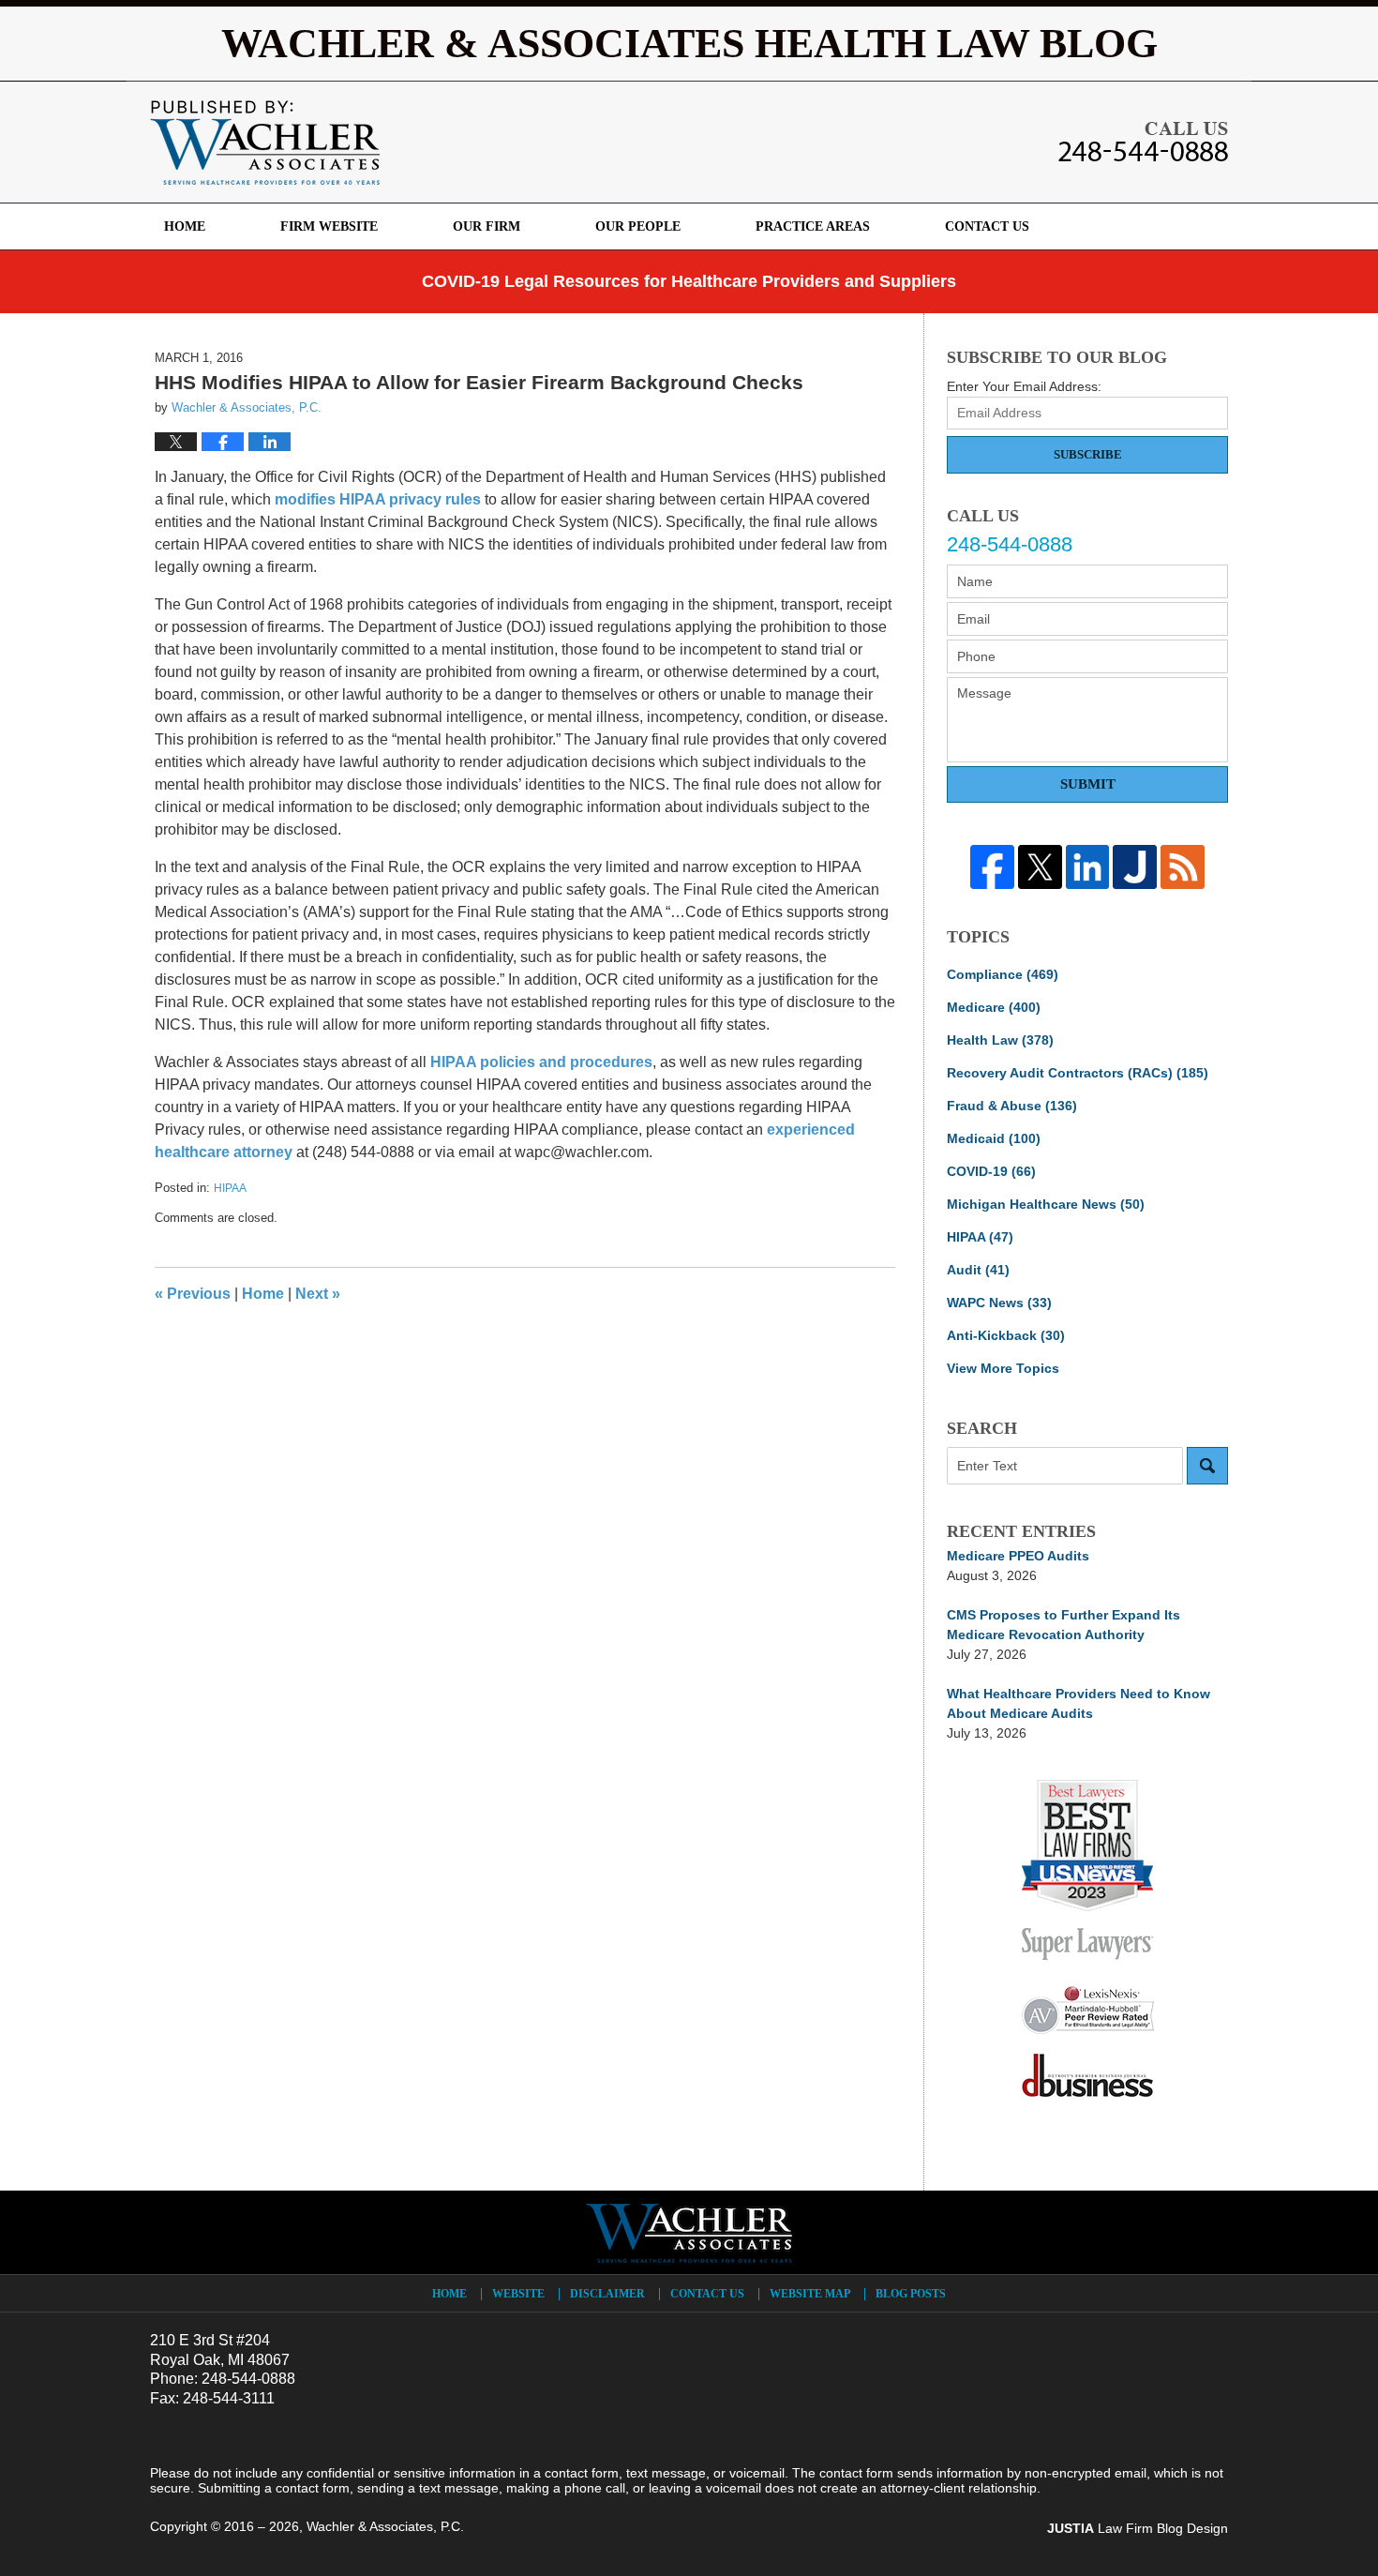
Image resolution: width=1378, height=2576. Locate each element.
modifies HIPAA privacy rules (378, 499)
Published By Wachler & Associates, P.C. (1143, 142)
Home (185, 226)
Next (318, 1294)
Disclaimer (607, 2294)
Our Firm (487, 226)
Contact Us (987, 226)
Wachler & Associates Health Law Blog (265, 143)
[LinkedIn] (1088, 867)
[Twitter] (1040, 867)
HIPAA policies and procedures (541, 1062)
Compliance (1003, 974)
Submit (1088, 784)
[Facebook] (992, 867)
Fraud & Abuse (1012, 1106)
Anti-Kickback (1006, 1335)
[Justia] (1135, 867)
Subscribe (1088, 454)
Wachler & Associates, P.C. (385, 2526)
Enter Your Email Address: (1024, 386)
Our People (638, 226)
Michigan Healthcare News (1046, 1204)
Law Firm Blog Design (1138, 2528)
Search (1207, 1466)
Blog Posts (911, 2294)
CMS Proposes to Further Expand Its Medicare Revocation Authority (1063, 1625)
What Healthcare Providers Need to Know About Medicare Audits (1078, 1703)
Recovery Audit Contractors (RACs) (1078, 1073)
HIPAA (230, 1188)
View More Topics (1003, 1368)
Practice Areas (813, 226)
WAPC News (999, 1303)
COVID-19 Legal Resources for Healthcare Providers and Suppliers (689, 281)
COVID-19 (991, 1171)
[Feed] (1183, 867)
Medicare (994, 1007)
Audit (978, 1270)
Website (518, 2294)
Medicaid (994, 1138)
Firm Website (329, 226)
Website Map (810, 2294)
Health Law (1000, 1040)
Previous (193, 1294)
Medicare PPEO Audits (1018, 1556)
